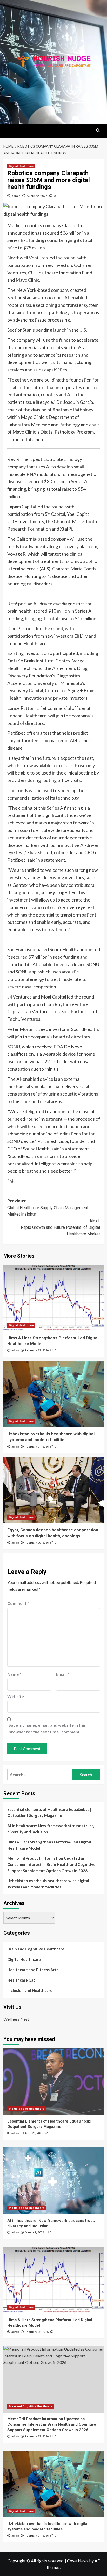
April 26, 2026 (34, 2133)
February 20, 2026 (37, 1543)
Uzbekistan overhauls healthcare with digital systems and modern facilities (48, 1884)
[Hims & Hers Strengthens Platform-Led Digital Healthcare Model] (54, 1298)
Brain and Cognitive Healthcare (36, 1949)
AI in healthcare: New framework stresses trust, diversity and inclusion (51, 1829)
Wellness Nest (16, 2019)
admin (16, 196)
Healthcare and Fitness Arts (33, 1970)
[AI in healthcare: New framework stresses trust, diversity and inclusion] (54, 2181)
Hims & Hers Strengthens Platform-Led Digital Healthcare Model (49, 1845)
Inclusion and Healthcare (30, 1990)
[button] (9, 130)
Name (14, 1674)
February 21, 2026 (37, 1447)
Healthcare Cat (21, 1980)
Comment (18, 1603)
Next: (60, 1227)
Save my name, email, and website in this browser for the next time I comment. (47, 1728)
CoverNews (78, 2561)
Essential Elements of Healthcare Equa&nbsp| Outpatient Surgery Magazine (49, 1812)
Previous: (48, 1208)
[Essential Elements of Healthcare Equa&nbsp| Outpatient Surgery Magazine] (54, 2081)
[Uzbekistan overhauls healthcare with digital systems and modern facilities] (54, 1394)
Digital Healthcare (21, 166)
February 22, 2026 (37, 1350)
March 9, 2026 (34, 2233)
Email (63, 1674)
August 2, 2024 (37, 196)
